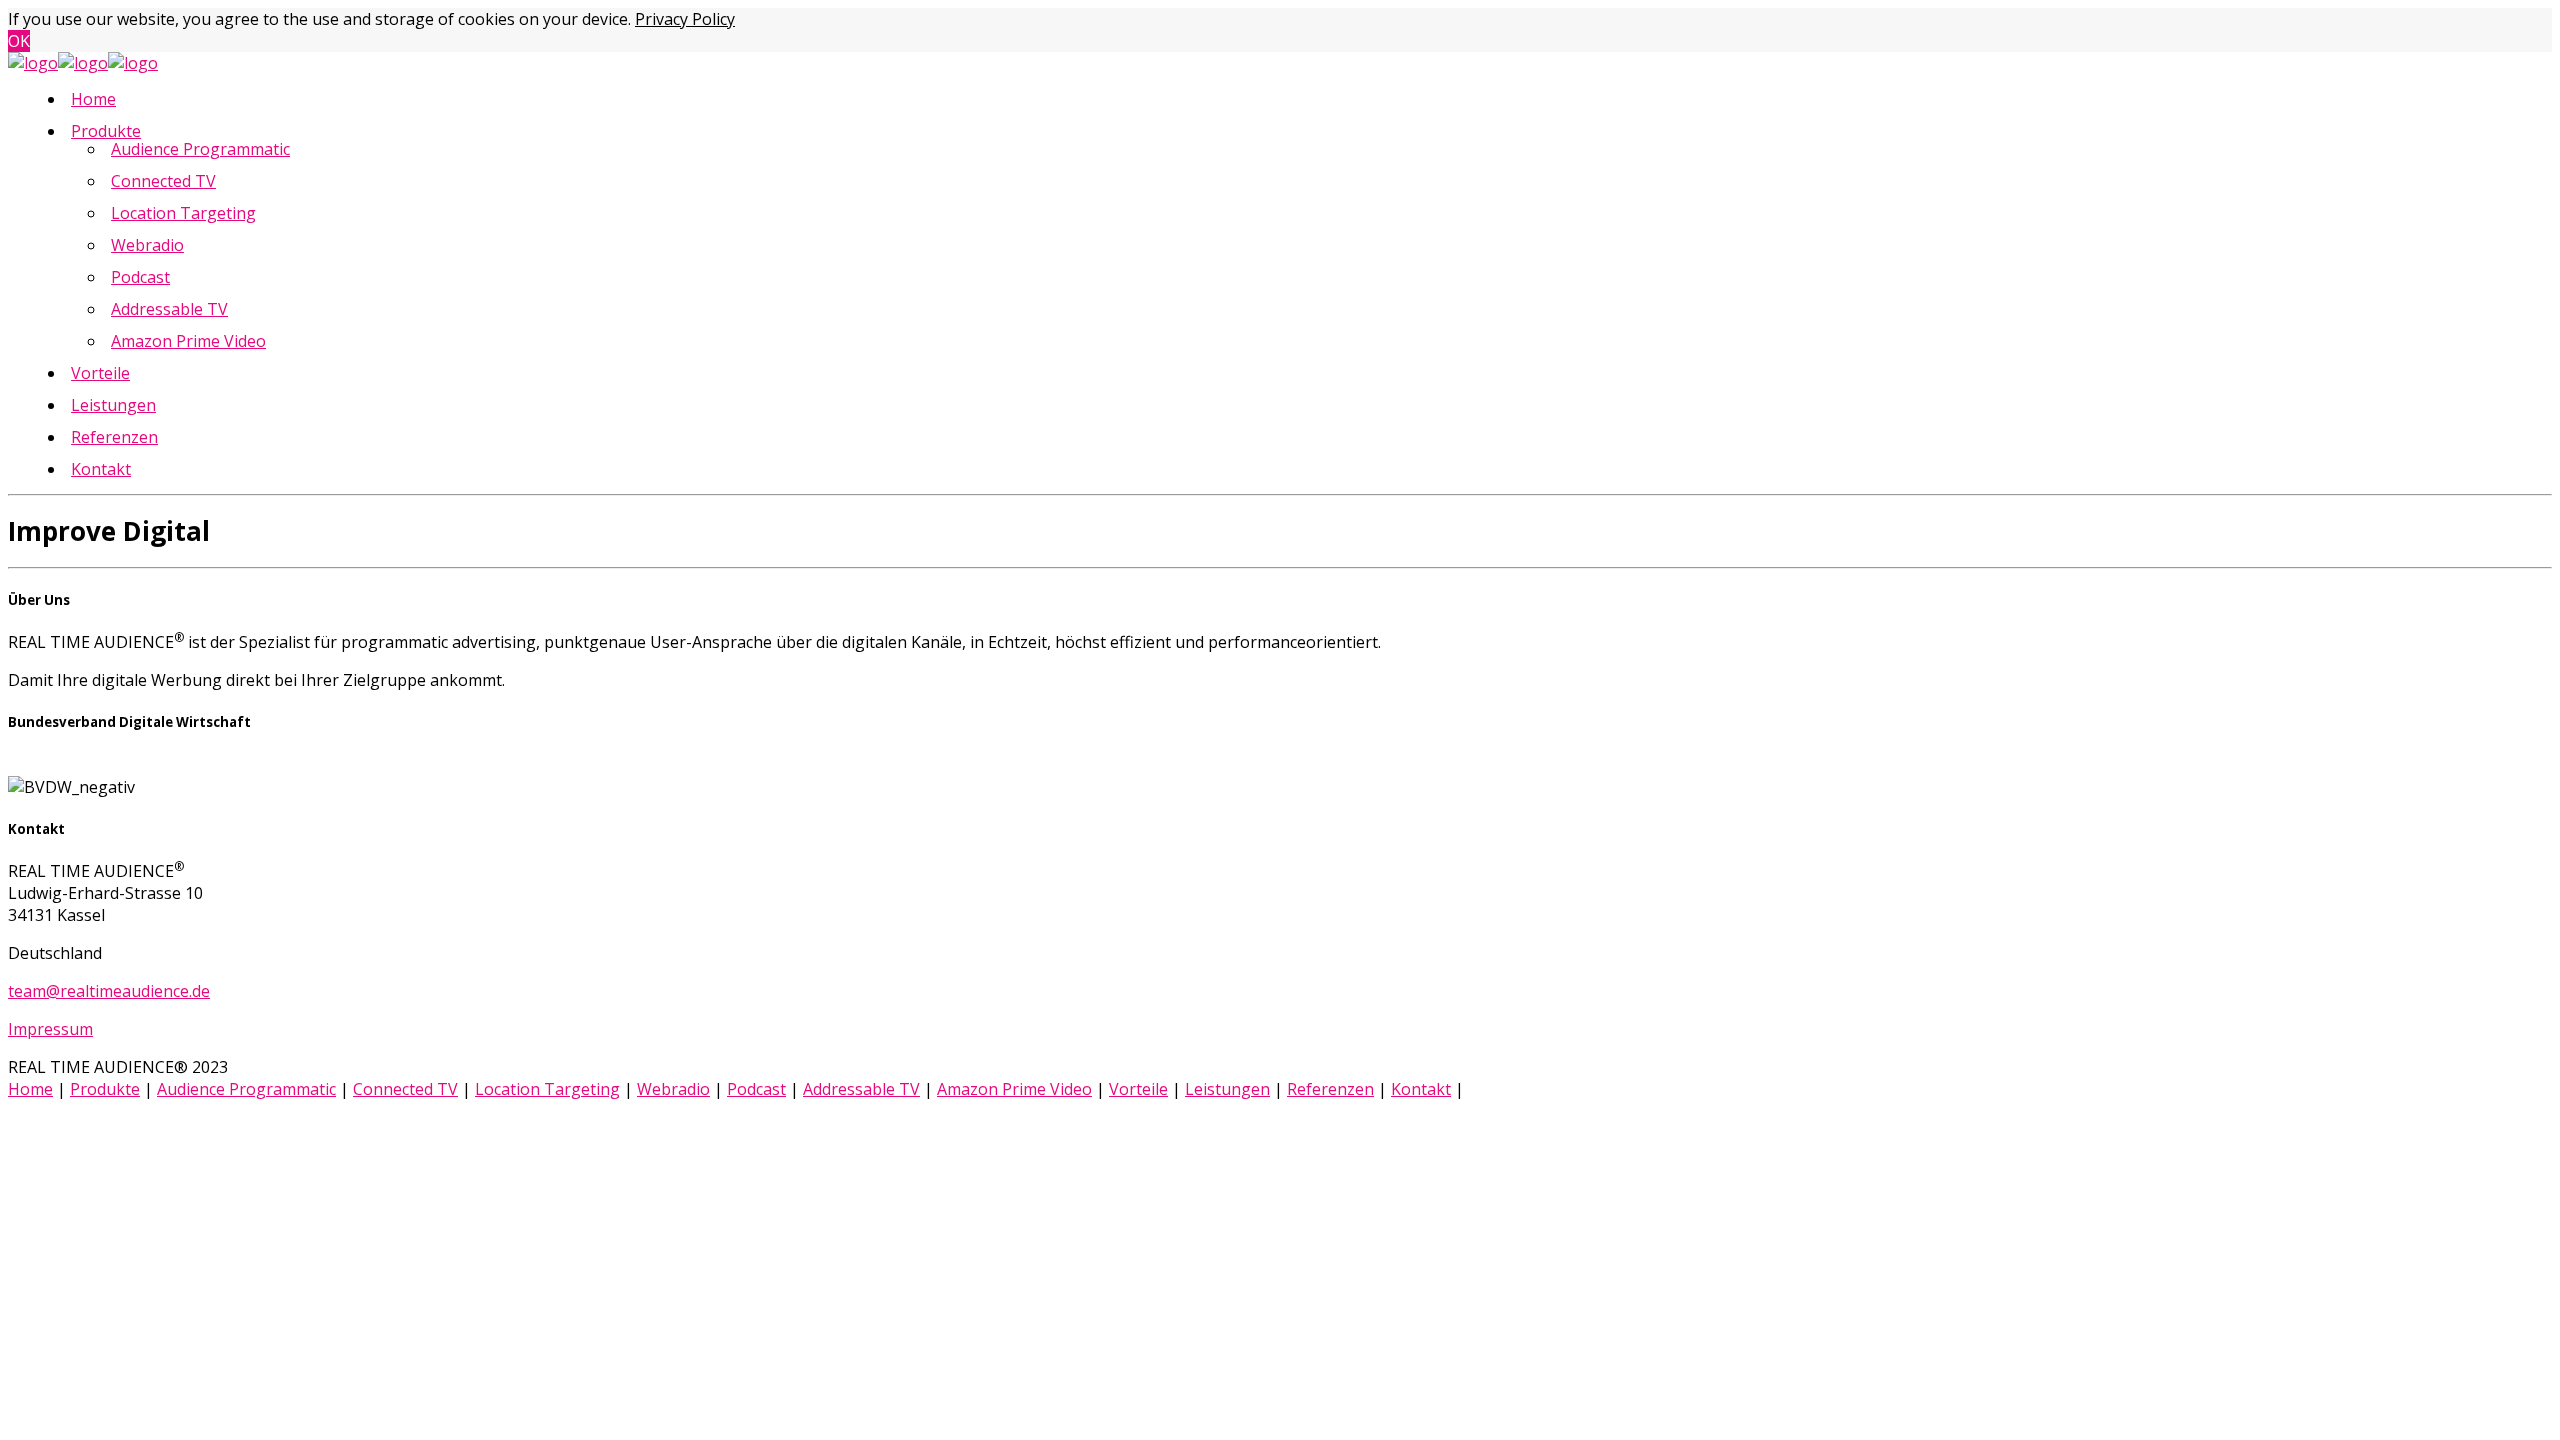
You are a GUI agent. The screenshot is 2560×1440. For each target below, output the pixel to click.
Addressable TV (169, 309)
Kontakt (101, 469)
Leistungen (113, 405)
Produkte (106, 131)
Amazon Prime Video (188, 341)
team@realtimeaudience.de (109, 991)
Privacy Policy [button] (685, 19)
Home (93, 99)
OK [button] (19, 41)
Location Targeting (183, 213)
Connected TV (163, 181)
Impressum (50, 1029)
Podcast (140, 277)
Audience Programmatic (200, 149)
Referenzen (114, 437)
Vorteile (100, 373)
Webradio (147, 245)
